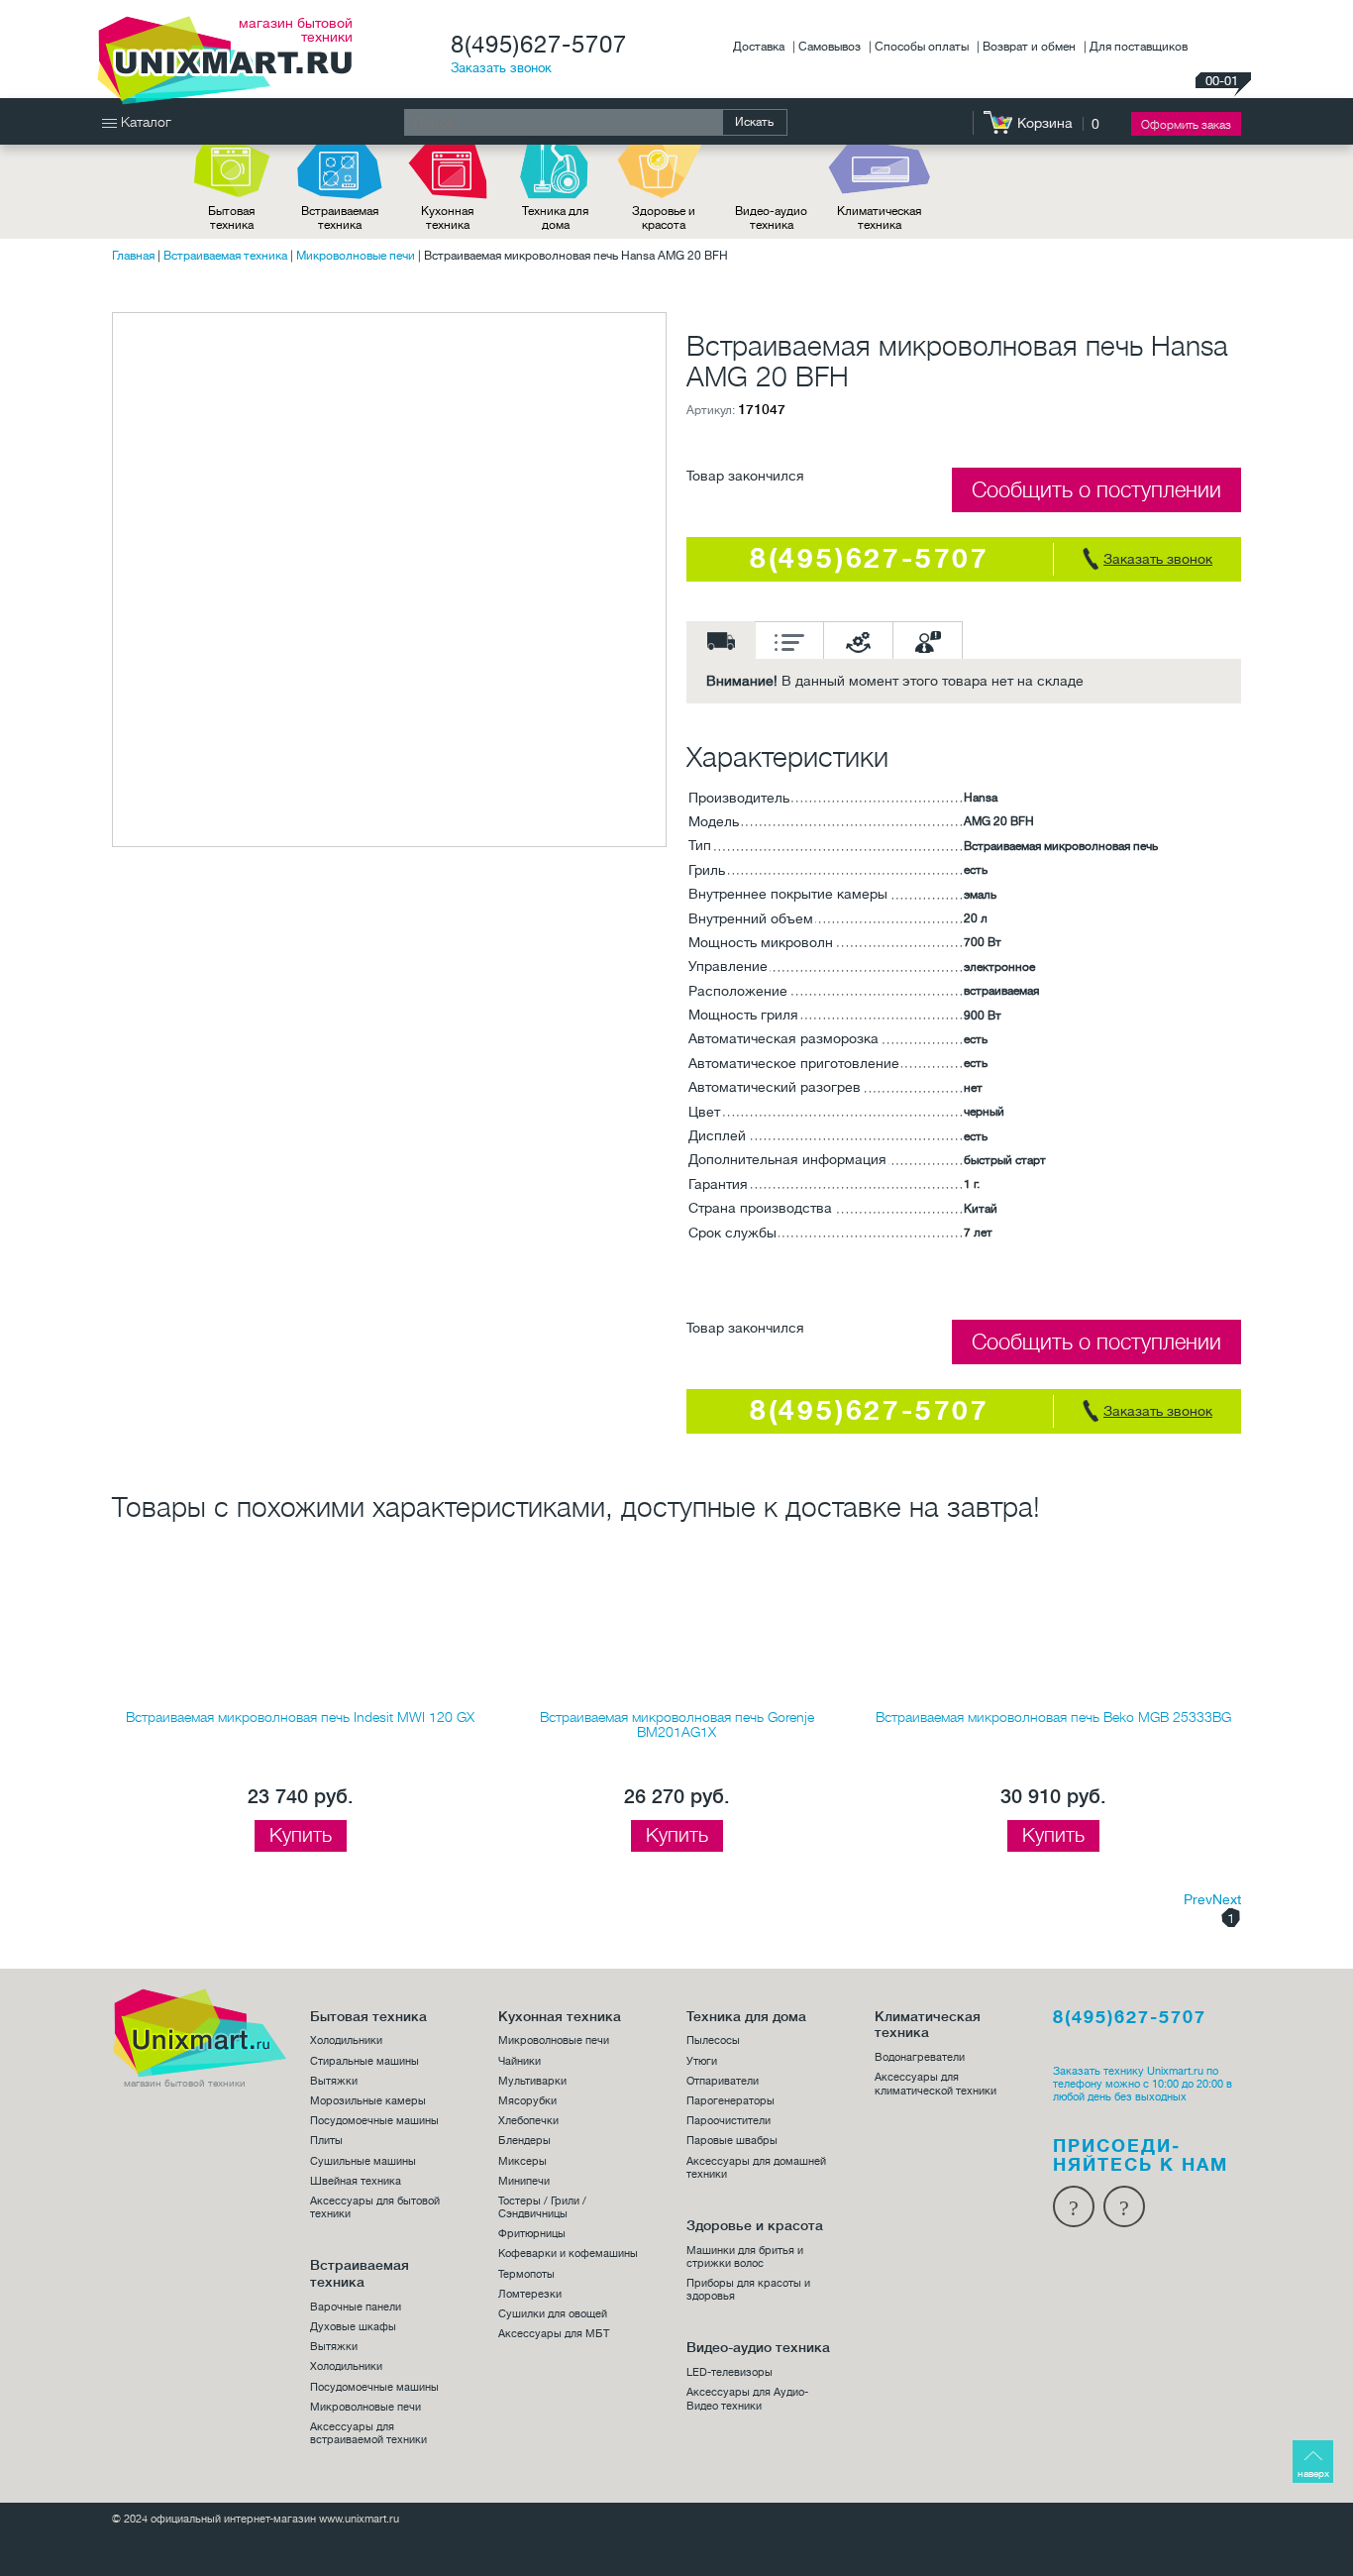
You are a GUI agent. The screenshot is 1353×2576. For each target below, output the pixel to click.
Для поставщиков (1139, 47)
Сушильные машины (363, 2161)
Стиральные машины (364, 2061)
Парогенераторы (730, 2101)
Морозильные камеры (368, 2101)
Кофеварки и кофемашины (568, 2254)
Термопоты (526, 2274)
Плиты (326, 2141)
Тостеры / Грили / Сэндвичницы (542, 2207)
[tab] (721, 640)
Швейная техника (356, 2181)
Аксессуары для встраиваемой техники (368, 2433)
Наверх (1313, 2473)
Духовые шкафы (353, 2327)
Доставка (760, 47)
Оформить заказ (1186, 125)
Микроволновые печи (356, 256)
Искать (754, 122)
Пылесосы (713, 2040)
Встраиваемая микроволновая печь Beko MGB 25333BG (1053, 1717)
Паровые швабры (732, 2141)
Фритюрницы (532, 2234)
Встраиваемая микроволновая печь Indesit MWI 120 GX (300, 1717)
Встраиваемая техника (340, 218)
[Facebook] (1074, 2206)
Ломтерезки (530, 2294)
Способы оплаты (923, 47)
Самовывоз (831, 47)
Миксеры (522, 2161)
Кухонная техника (447, 218)
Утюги (702, 2061)
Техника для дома (555, 218)
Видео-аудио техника (771, 218)
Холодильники (346, 2040)
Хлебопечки (528, 2121)
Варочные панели (356, 2307)
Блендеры (524, 2141)
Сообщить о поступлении (1096, 490)
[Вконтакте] (1124, 2206)
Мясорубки (527, 2101)
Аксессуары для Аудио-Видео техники (747, 2399)
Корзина (1045, 123)
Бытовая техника (231, 218)
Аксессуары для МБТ (554, 2334)
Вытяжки (334, 2081)
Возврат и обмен (1031, 47)
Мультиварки (532, 2081)
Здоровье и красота (664, 218)
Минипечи (524, 2181)
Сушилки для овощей (553, 2314)
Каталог (144, 122)
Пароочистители (729, 2121)
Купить (301, 1835)
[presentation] (721, 640)
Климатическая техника (879, 218)
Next (1227, 1899)
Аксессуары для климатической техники (936, 2084)
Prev (1198, 1899)
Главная (133, 256)
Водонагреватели (920, 2057)
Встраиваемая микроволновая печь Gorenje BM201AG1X (677, 1724)
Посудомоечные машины (374, 2121)
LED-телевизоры (729, 2372)
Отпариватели (723, 2081)
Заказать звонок (501, 68)
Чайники (520, 2061)
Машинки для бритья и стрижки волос (745, 2257)
